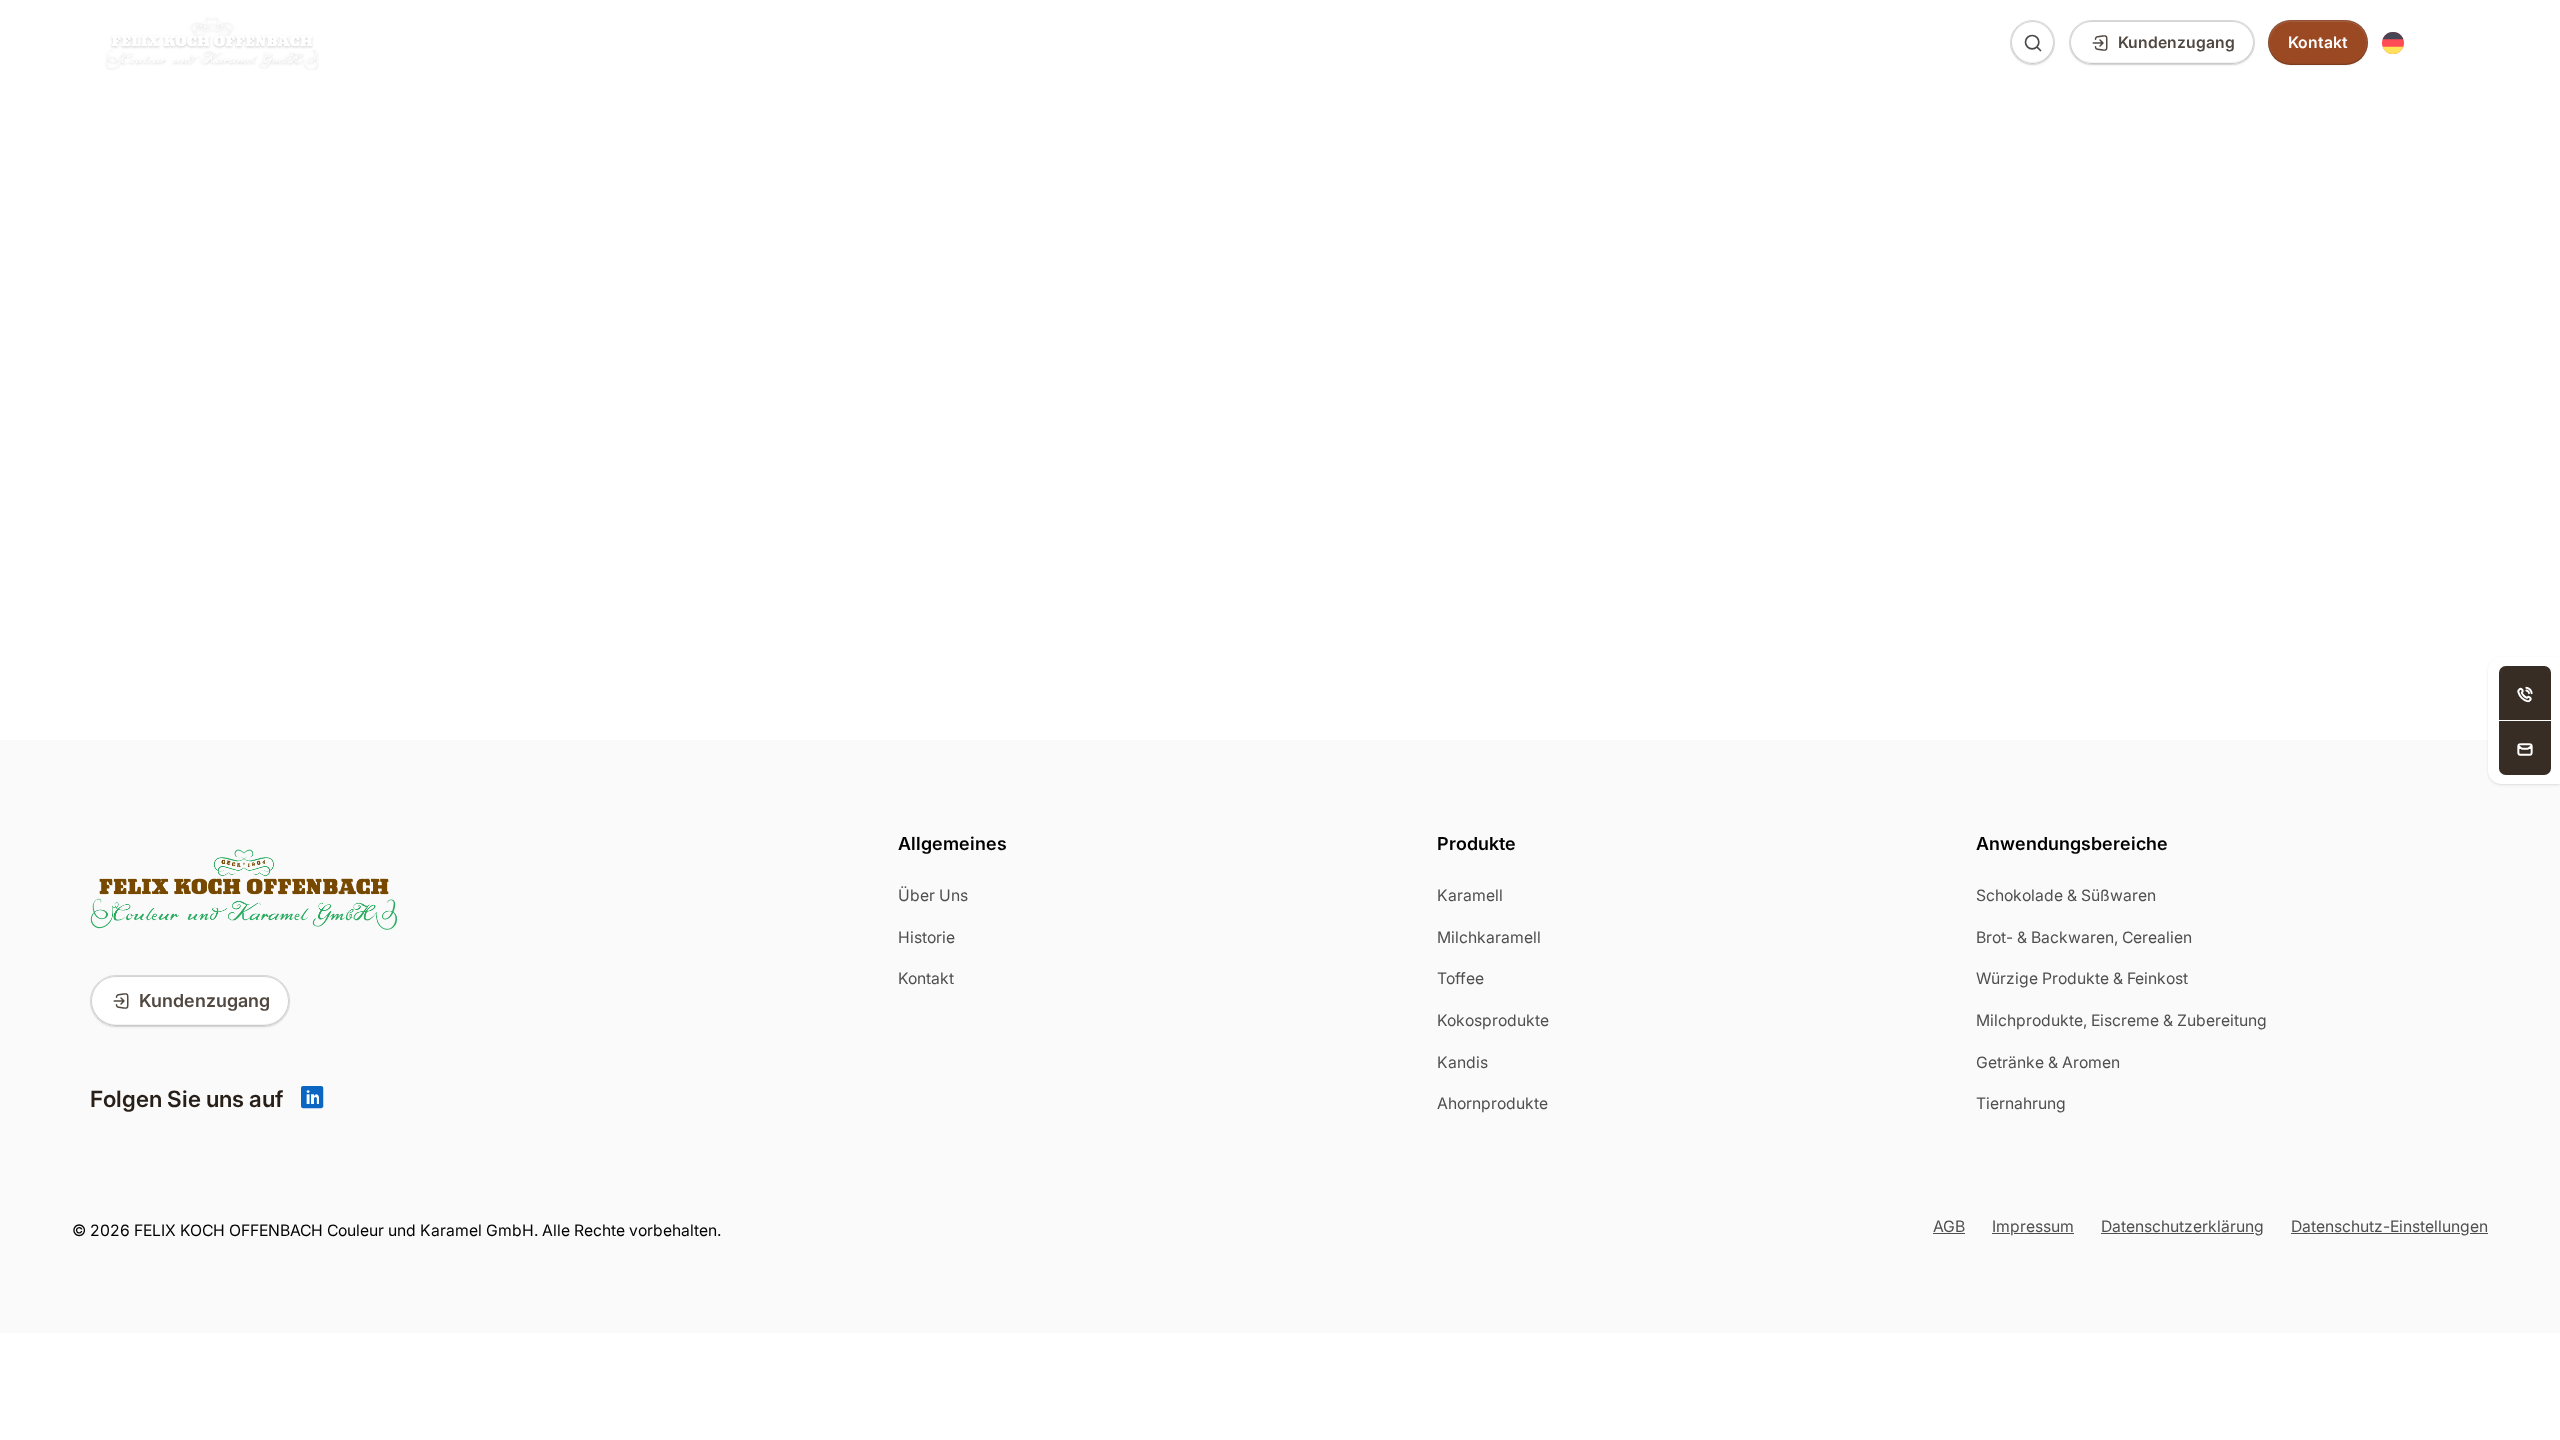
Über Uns (762, 42)
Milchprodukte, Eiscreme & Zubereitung (2121, 1020)
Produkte (393, 42)
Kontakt (926, 978)
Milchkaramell (1489, 937)
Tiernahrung (2021, 1103)
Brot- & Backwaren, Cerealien (2084, 937)
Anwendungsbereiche (578, 42)
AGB (1949, 1226)
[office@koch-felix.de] (2525, 748)
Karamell (1470, 895)
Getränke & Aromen (2048, 1062)
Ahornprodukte (1492, 1103)
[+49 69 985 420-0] (2525, 693)
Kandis (1462, 1062)
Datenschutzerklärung (2182, 1226)
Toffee (1460, 978)
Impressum (2033, 1226)
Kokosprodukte (1493, 1020)
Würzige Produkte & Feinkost (2082, 978)
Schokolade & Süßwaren (2066, 895)
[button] (2418, 43)
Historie (926, 937)
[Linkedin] (312, 1099)
